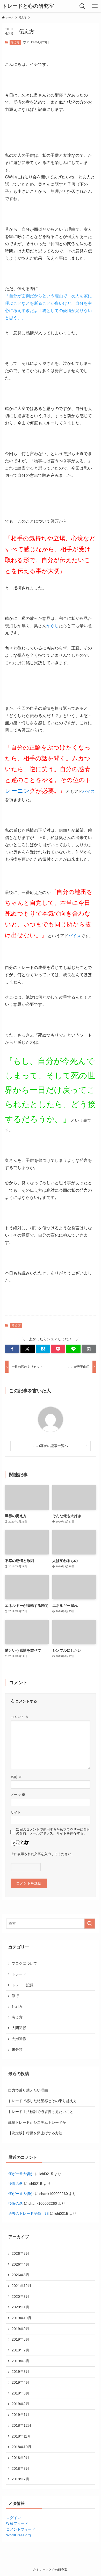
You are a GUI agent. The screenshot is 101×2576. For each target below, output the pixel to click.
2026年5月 (20, 2253)
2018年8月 (20, 2468)
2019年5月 (20, 2372)
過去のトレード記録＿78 (28, 2213)
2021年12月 (21, 2286)
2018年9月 (20, 2458)
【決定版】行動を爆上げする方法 (35, 2133)
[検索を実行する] (90, 1923)
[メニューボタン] (95, 6)
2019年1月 (20, 2415)
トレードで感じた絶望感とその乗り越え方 (42, 2101)
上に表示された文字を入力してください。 (43, 1854)
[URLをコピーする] (89, 1349)
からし (53, 626)
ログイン (13, 2518)
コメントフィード (21, 2529)
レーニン (17, 791)
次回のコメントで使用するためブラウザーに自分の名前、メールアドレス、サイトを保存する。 (53, 1832)
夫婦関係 (19, 2039)
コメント (20, 1717)
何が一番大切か (21, 2174)
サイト (16, 1813)
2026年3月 (20, 2275)
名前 (16, 1777)
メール (18, 1795)
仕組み (17, 2006)
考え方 (15, 42)
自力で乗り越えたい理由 (28, 2090)
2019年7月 (20, 2350)
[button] (12, 1349)
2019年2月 (20, 2404)
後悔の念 (16, 2184)
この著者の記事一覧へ (51, 1446)
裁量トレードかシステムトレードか (37, 2122)
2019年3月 (20, 2393)
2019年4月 (20, 2382)
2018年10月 (21, 2447)
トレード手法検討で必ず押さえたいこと (41, 2112)
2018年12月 (21, 2425)
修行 (15, 1996)
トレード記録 (23, 1985)
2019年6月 (20, 2361)
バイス (89, 791)
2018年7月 (20, 2479)
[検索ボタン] (82, 6)
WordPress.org (19, 2535)
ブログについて (24, 1963)
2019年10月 (21, 2318)
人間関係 (19, 2028)
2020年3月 (20, 2297)
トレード (19, 1974)
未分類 (17, 2050)
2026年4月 (20, 2264)
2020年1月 (20, 2307)
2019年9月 (20, 2329)
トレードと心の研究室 (28, 6)
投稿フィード (17, 2523)
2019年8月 (20, 2339)
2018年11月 (21, 2436)
